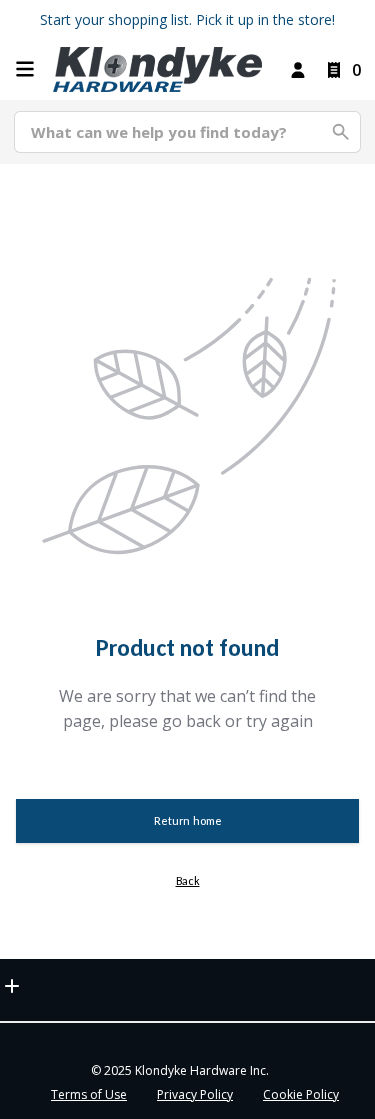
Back (188, 881)
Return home (188, 821)
